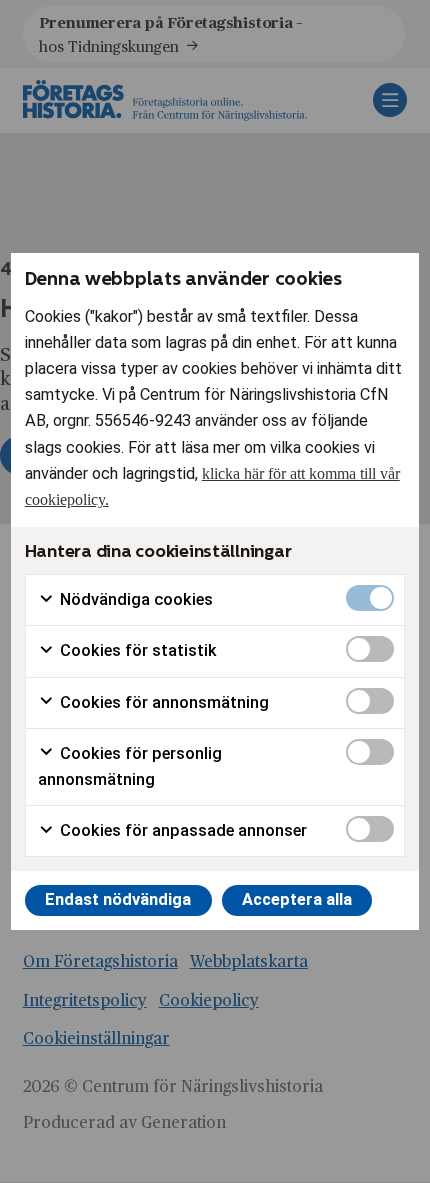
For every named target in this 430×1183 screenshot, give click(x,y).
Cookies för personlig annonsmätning (130, 766)
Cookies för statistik (136, 650)
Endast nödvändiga (118, 899)
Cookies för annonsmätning (162, 702)
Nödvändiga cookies (134, 599)
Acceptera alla (297, 899)
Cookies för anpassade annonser (181, 830)
